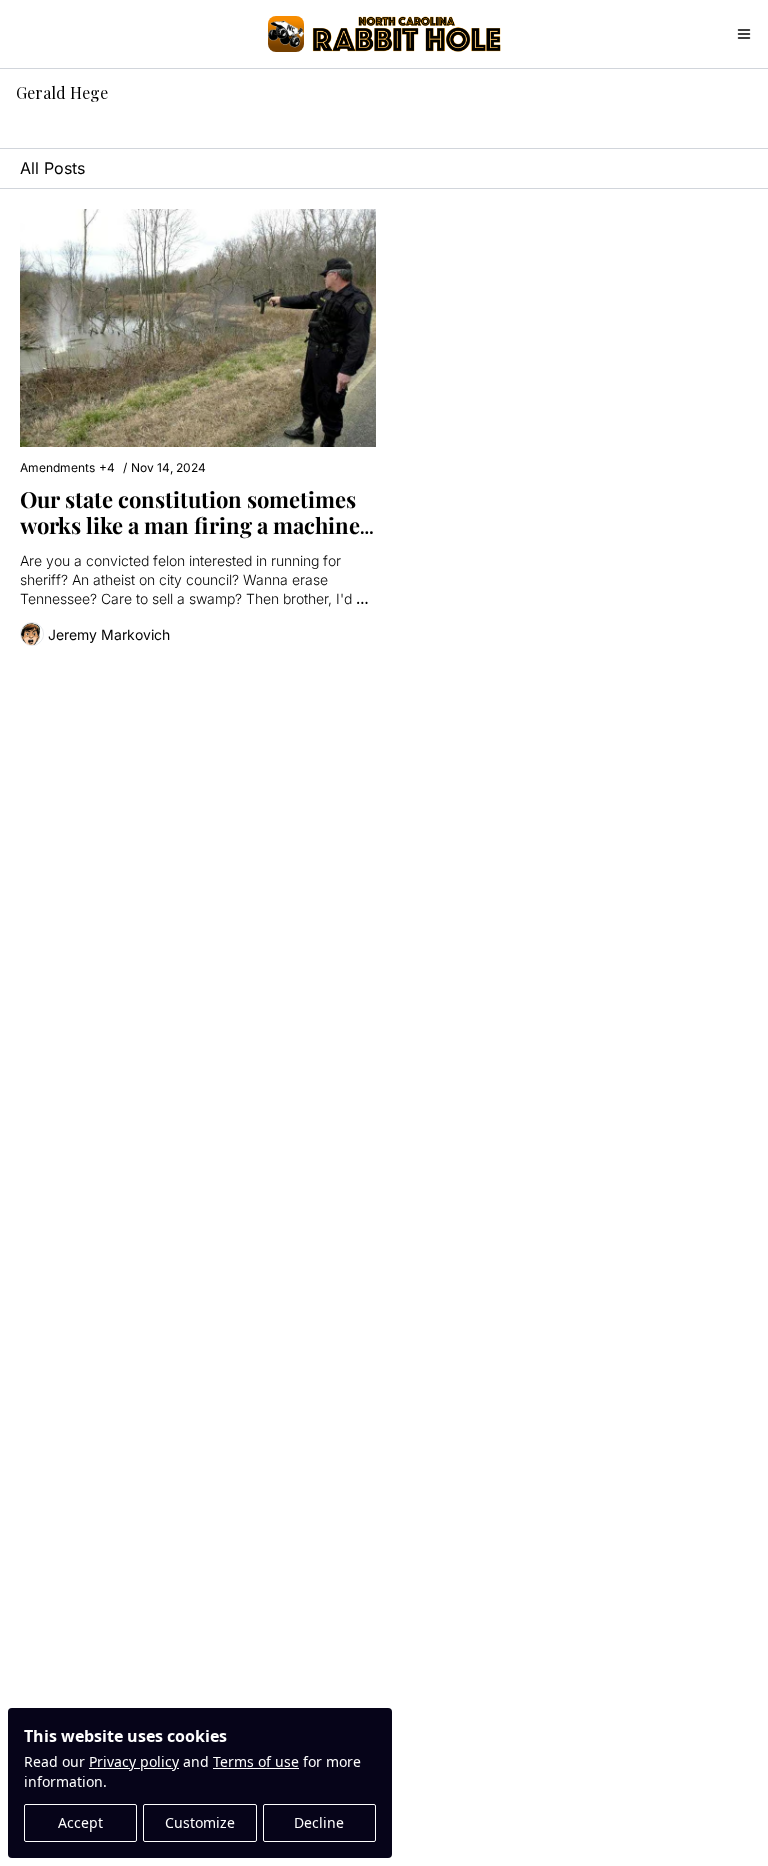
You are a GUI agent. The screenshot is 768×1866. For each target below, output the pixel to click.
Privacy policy (134, 1761)
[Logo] (286, 34)
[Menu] (744, 34)
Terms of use (256, 1761)
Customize (200, 1822)
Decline (319, 1822)
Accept (80, 1822)
